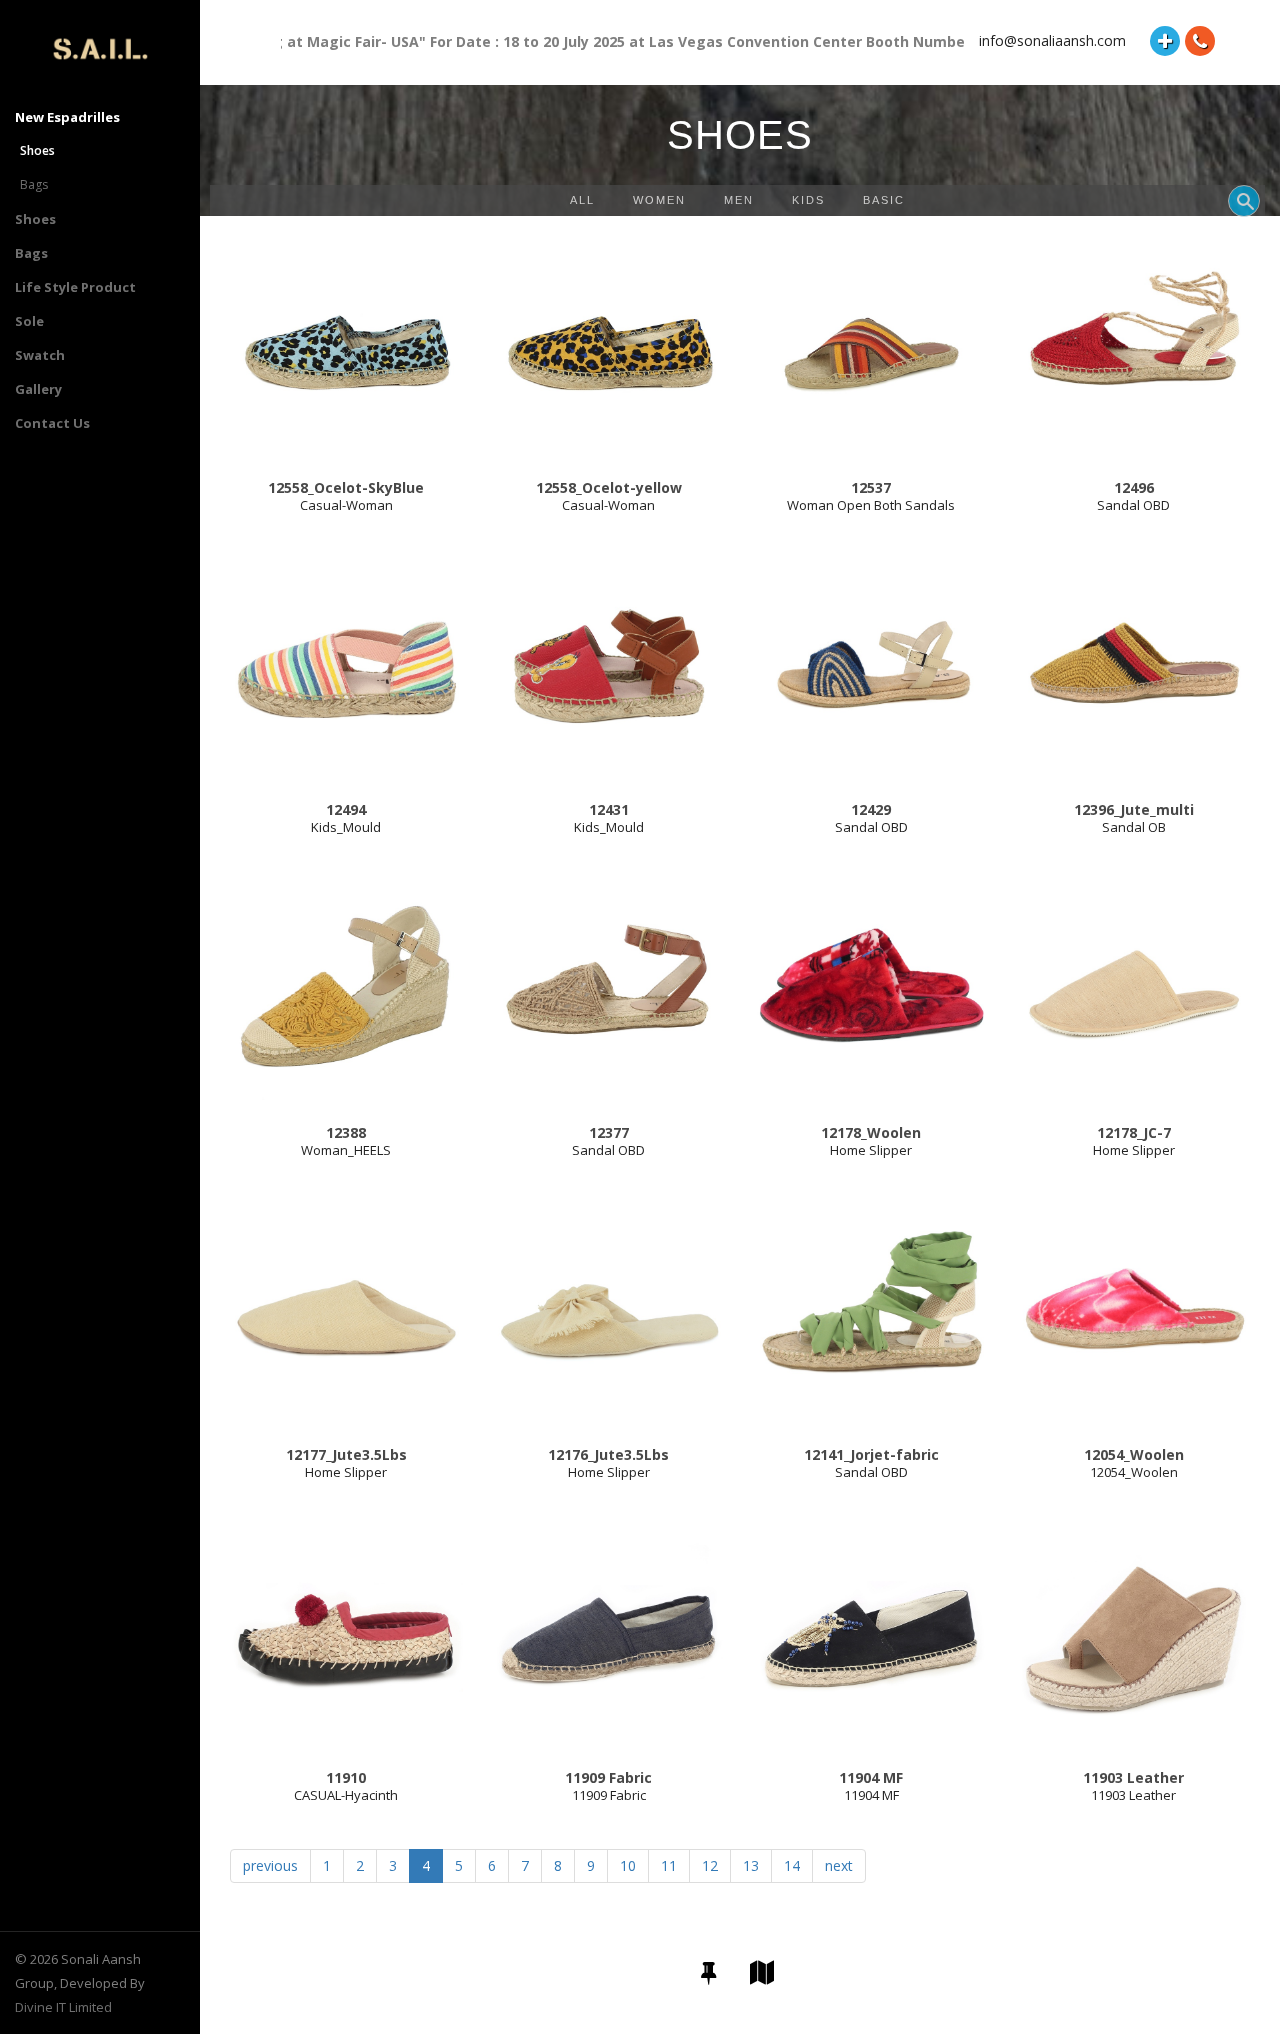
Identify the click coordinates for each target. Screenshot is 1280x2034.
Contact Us (52, 423)
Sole (29, 321)
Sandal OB (1134, 827)
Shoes (35, 219)
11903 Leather (1133, 1795)
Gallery (38, 389)
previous (270, 1865)
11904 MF (871, 1795)
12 (710, 1865)
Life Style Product (75, 287)
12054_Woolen (1134, 1472)
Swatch (40, 355)
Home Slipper (871, 1150)
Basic (884, 200)
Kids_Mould (346, 827)
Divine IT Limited (63, 2007)
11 (669, 1865)
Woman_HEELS (346, 1150)
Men (739, 200)
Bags (34, 184)
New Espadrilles (67, 117)
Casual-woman (346, 505)
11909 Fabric (609, 1795)
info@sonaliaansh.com (1052, 40)
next (839, 1865)
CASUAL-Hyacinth (346, 1795)
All (582, 200)
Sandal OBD (1133, 505)
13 (751, 1865)
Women (659, 200)
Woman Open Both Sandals (871, 505)
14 (792, 1865)
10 (628, 1865)
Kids (808, 200)
